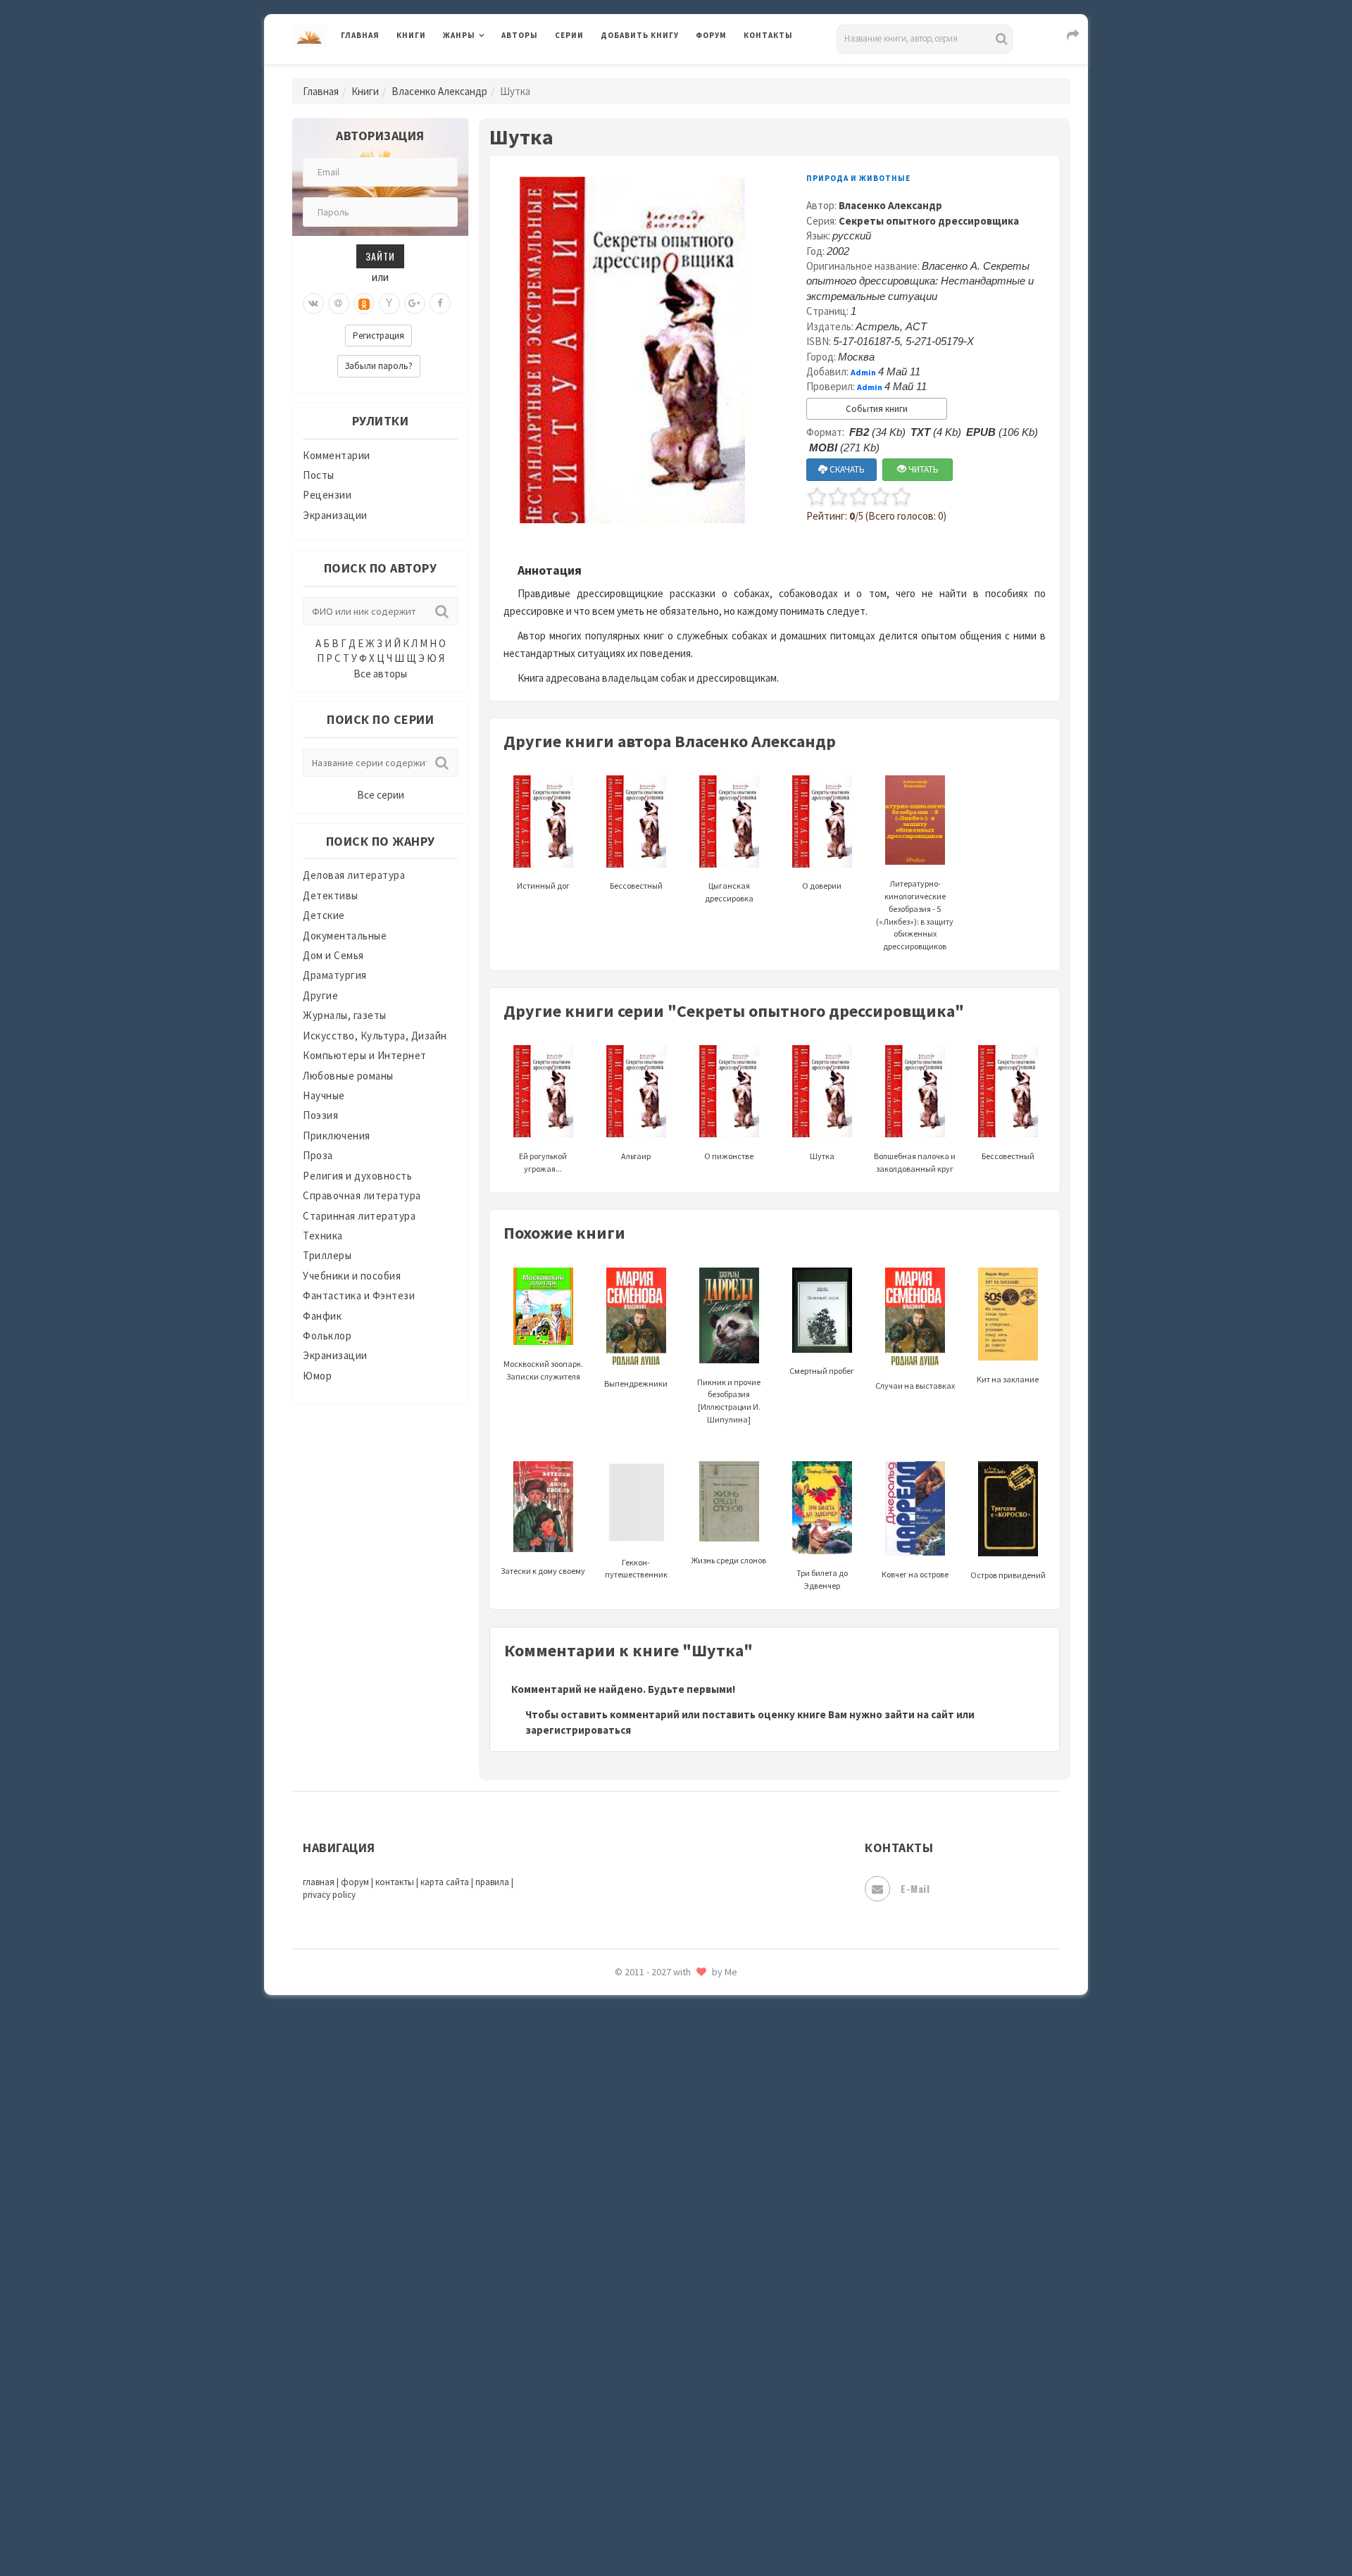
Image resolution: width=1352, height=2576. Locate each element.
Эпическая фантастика (658, 2402)
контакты (395, 1882)
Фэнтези (623, 2339)
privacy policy (329, 1895)
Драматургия (335, 975)
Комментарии (337, 455)
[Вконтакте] (313, 304)
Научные (324, 1095)
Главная (360, 35)
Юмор (317, 1376)
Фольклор (327, 1336)
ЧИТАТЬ (922, 469)
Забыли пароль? (379, 366)
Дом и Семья (333, 955)
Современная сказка (651, 2119)
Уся (611, 2308)
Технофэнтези (637, 2245)
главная (319, 1882)
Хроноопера (631, 2370)
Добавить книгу (640, 35)
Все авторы (380, 674)
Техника (323, 1236)
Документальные (345, 936)
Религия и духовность (357, 1176)
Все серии (381, 795)
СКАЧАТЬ (846, 469)
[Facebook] (440, 304)
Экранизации (335, 515)
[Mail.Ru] (339, 304)
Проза (318, 1155)
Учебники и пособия (352, 1276)
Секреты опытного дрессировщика (929, 221)
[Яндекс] (389, 304)
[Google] (415, 304)
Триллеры (327, 1255)
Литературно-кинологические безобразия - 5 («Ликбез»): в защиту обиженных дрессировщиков (915, 915)
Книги (411, 35)
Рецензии (327, 495)
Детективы (331, 895)
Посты (319, 475)
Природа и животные (858, 178)
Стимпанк (626, 2182)
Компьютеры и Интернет (365, 1055)
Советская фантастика (658, 2087)
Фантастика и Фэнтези (359, 1295)
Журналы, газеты (345, 1015)
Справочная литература (362, 1195)
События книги (877, 409)
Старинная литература (359, 1216)
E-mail (915, 1888)
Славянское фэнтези (653, 2056)
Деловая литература (651, 72)
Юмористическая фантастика (675, 2528)
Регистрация (378, 336)
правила (492, 1882)
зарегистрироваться (578, 1730)
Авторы (520, 35)
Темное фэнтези (642, 2213)
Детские (324, 915)
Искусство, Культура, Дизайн (375, 1036)
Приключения (337, 1136)
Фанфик (322, 1316)
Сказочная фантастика (658, 2025)
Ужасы (618, 2276)
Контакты (768, 35)
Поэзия (320, 1115)
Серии (569, 35)
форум (355, 1882)
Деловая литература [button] (493, 72)
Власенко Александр (439, 91)
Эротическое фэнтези (656, 2496)
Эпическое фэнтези (650, 2434)
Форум (711, 35)
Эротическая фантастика (664, 2465)
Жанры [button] (459, 35)
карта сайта (445, 1882)
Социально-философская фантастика (695, 2150)
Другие (320, 995)
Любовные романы (348, 1076)
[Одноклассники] (364, 304)
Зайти (380, 256)
